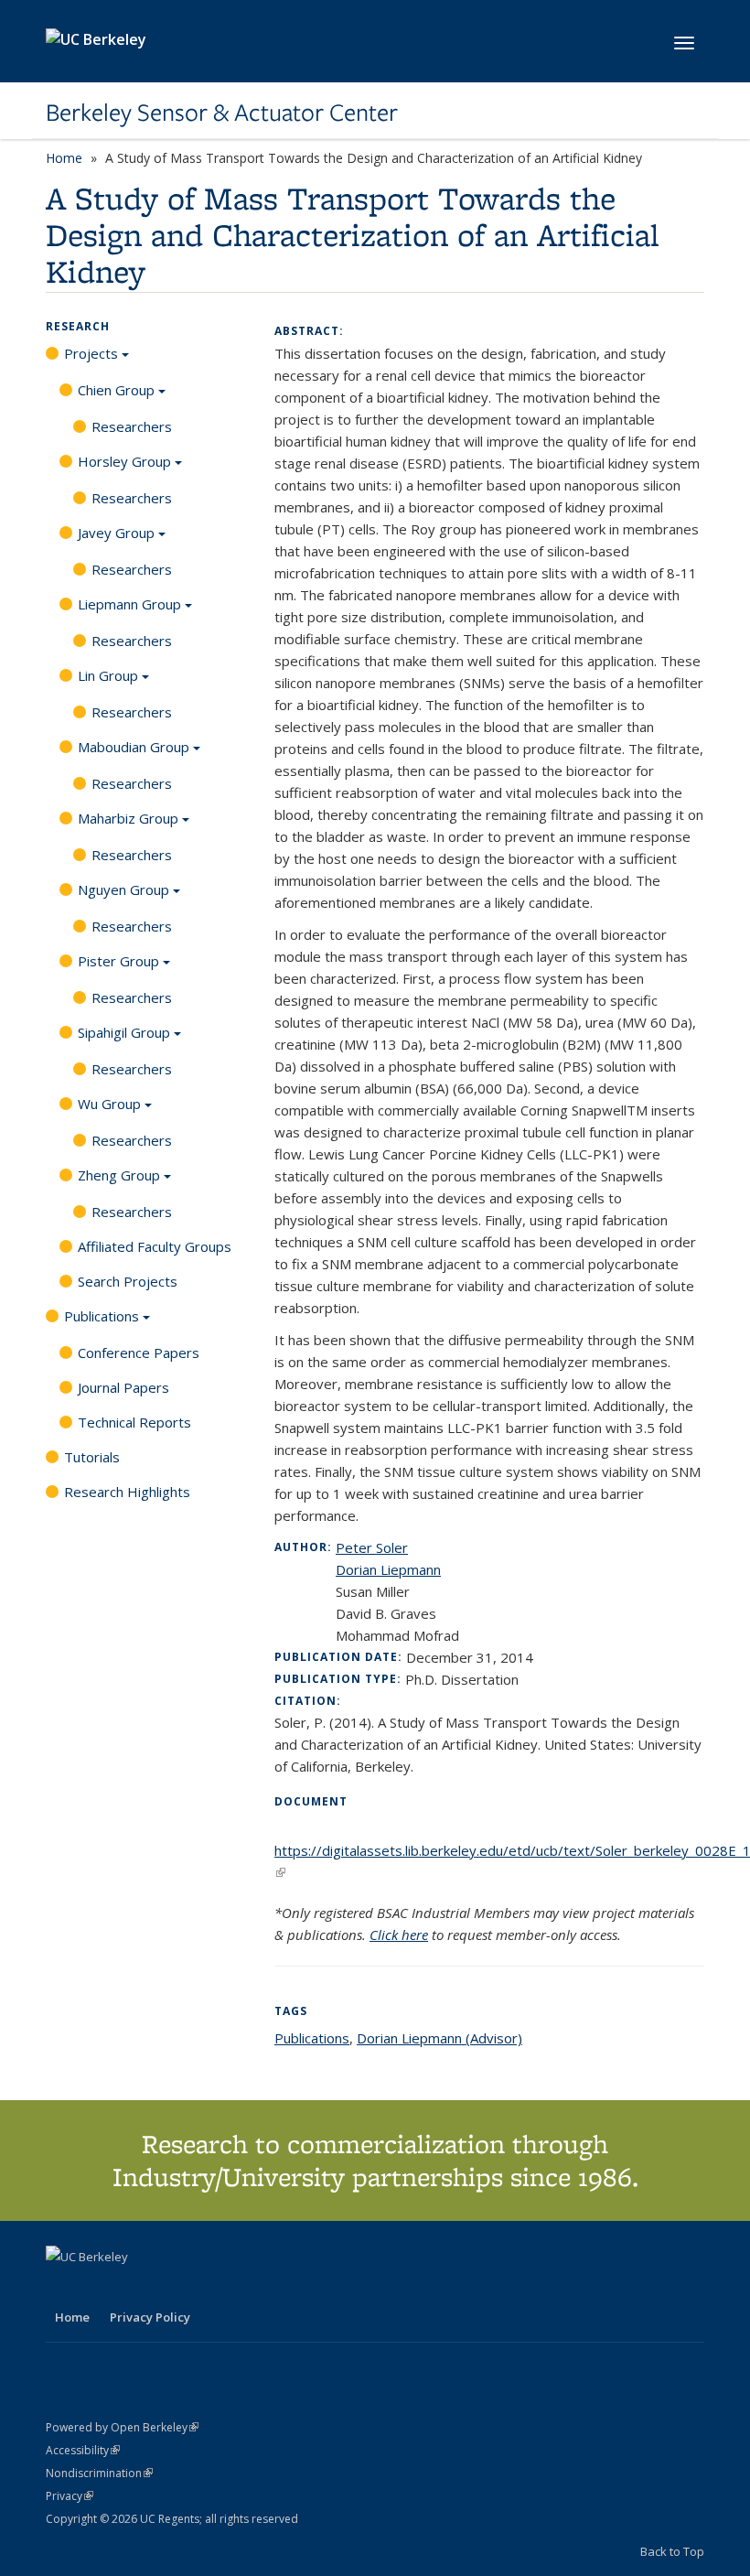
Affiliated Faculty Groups (155, 1246)
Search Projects (128, 1281)
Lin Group (108, 675)
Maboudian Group (134, 747)
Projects (91, 353)
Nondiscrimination (99, 2473)
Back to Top (672, 2551)
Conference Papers (139, 1353)
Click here (399, 1935)
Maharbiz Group (128, 818)
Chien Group (116, 390)
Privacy (70, 2496)
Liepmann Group (129, 604)
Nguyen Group (123, 889)
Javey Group (116, 533)
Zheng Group (119, 1175)
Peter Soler (372, 1547)
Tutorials (92, 1457)
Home (64, 158)
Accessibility (83, 2450)
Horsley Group (124, 461)
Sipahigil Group (124, 1032)
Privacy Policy (150, 2317)
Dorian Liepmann (388, 1569)
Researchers (132, 426)
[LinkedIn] (98, 2288)
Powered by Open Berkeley (122, 2427)
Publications (102, 1316)
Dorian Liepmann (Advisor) (439, 2038)
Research (78, 326)
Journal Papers (123, 1387)
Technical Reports (134, 1422)
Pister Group (118, 961)
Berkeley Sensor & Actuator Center (222, 113)
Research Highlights (127, 1492)
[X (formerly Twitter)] (62, 2288)
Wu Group (109, 1104)
